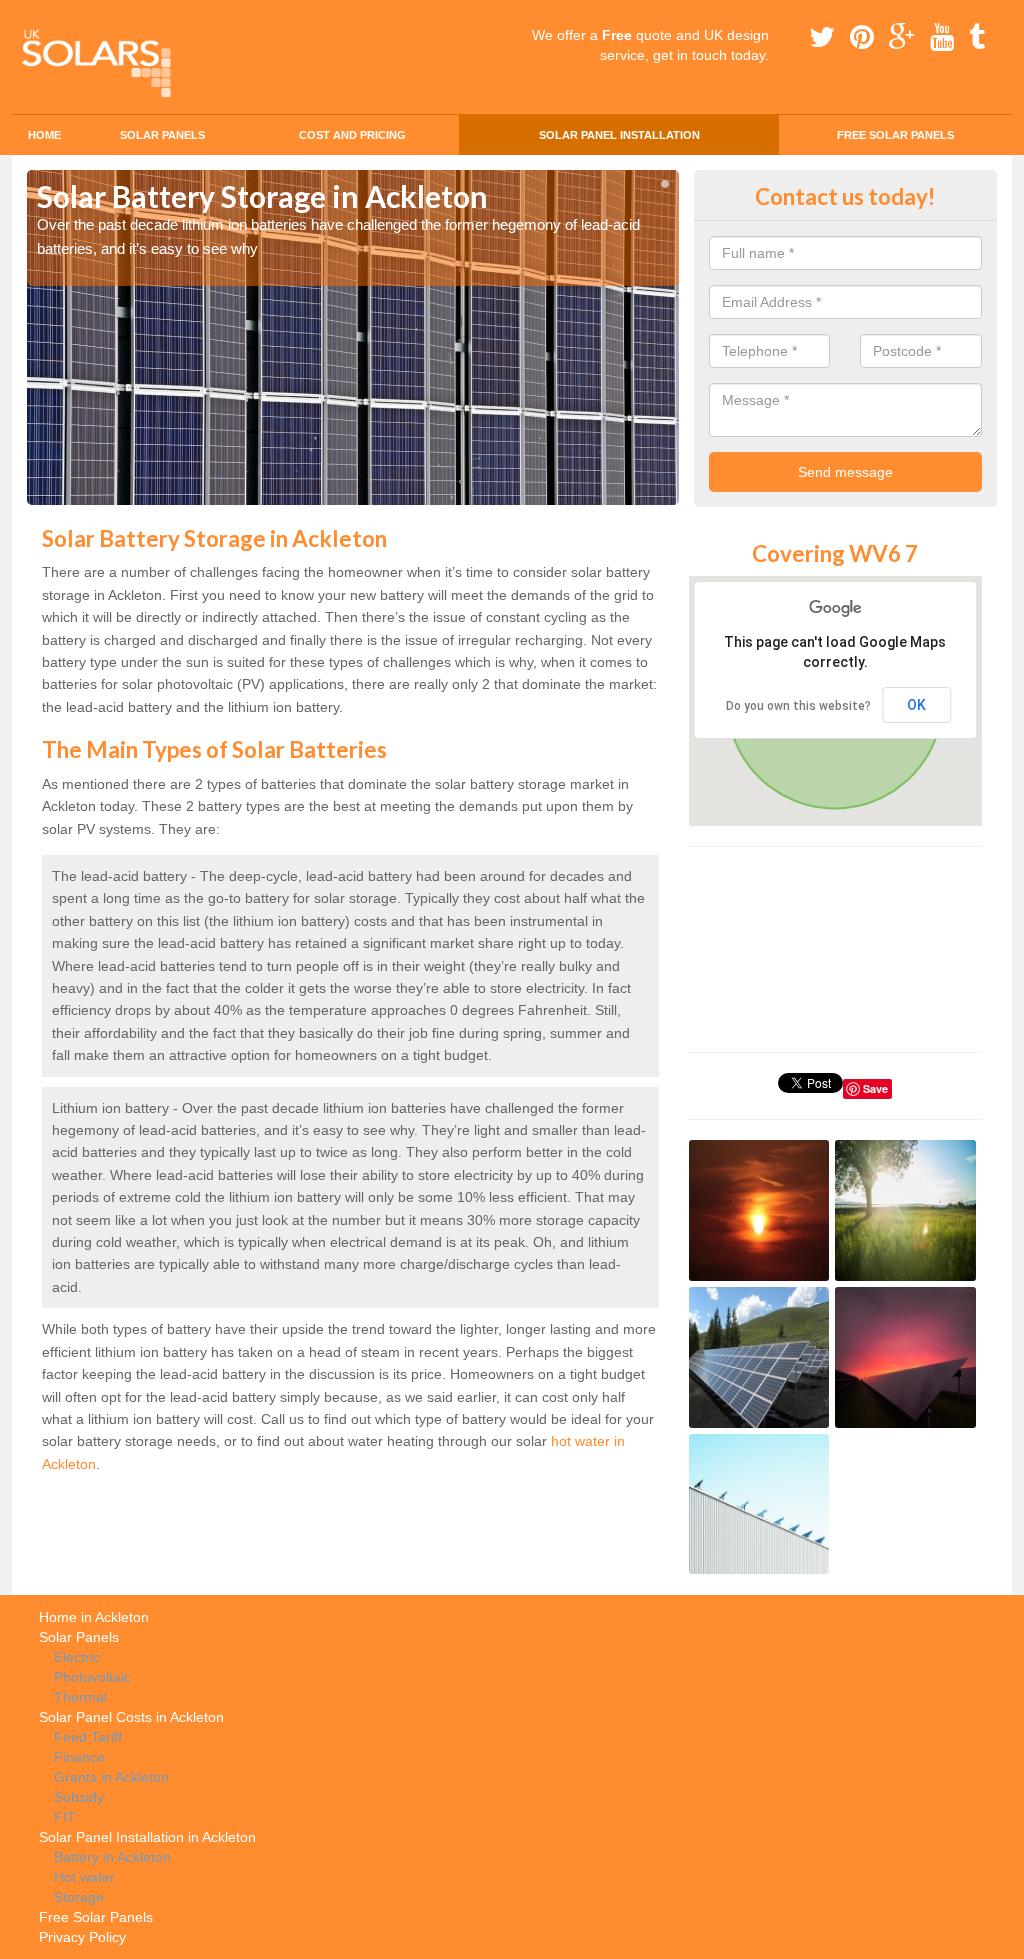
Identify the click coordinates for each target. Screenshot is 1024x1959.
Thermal (80, 1697)
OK (916, 705)
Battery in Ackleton (112, 1857)
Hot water (84, 1877)
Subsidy (79, 1797)
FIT (65, 1817)
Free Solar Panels (895, 135)
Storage (79, 1897)
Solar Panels (162, 135)
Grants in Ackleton (111, 1777)
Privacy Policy (82, 1937)
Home (44, 135)
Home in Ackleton (94, 1617)
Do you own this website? (798, 706)
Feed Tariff (88, 1737)
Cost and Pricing (352, 135)
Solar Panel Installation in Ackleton (147, 1837)
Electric (77, 1657)
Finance (79, 1757)
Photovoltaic (92, 1677)
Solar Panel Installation (619, 135)
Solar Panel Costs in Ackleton (131, 1717)
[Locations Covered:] (36, 17)
